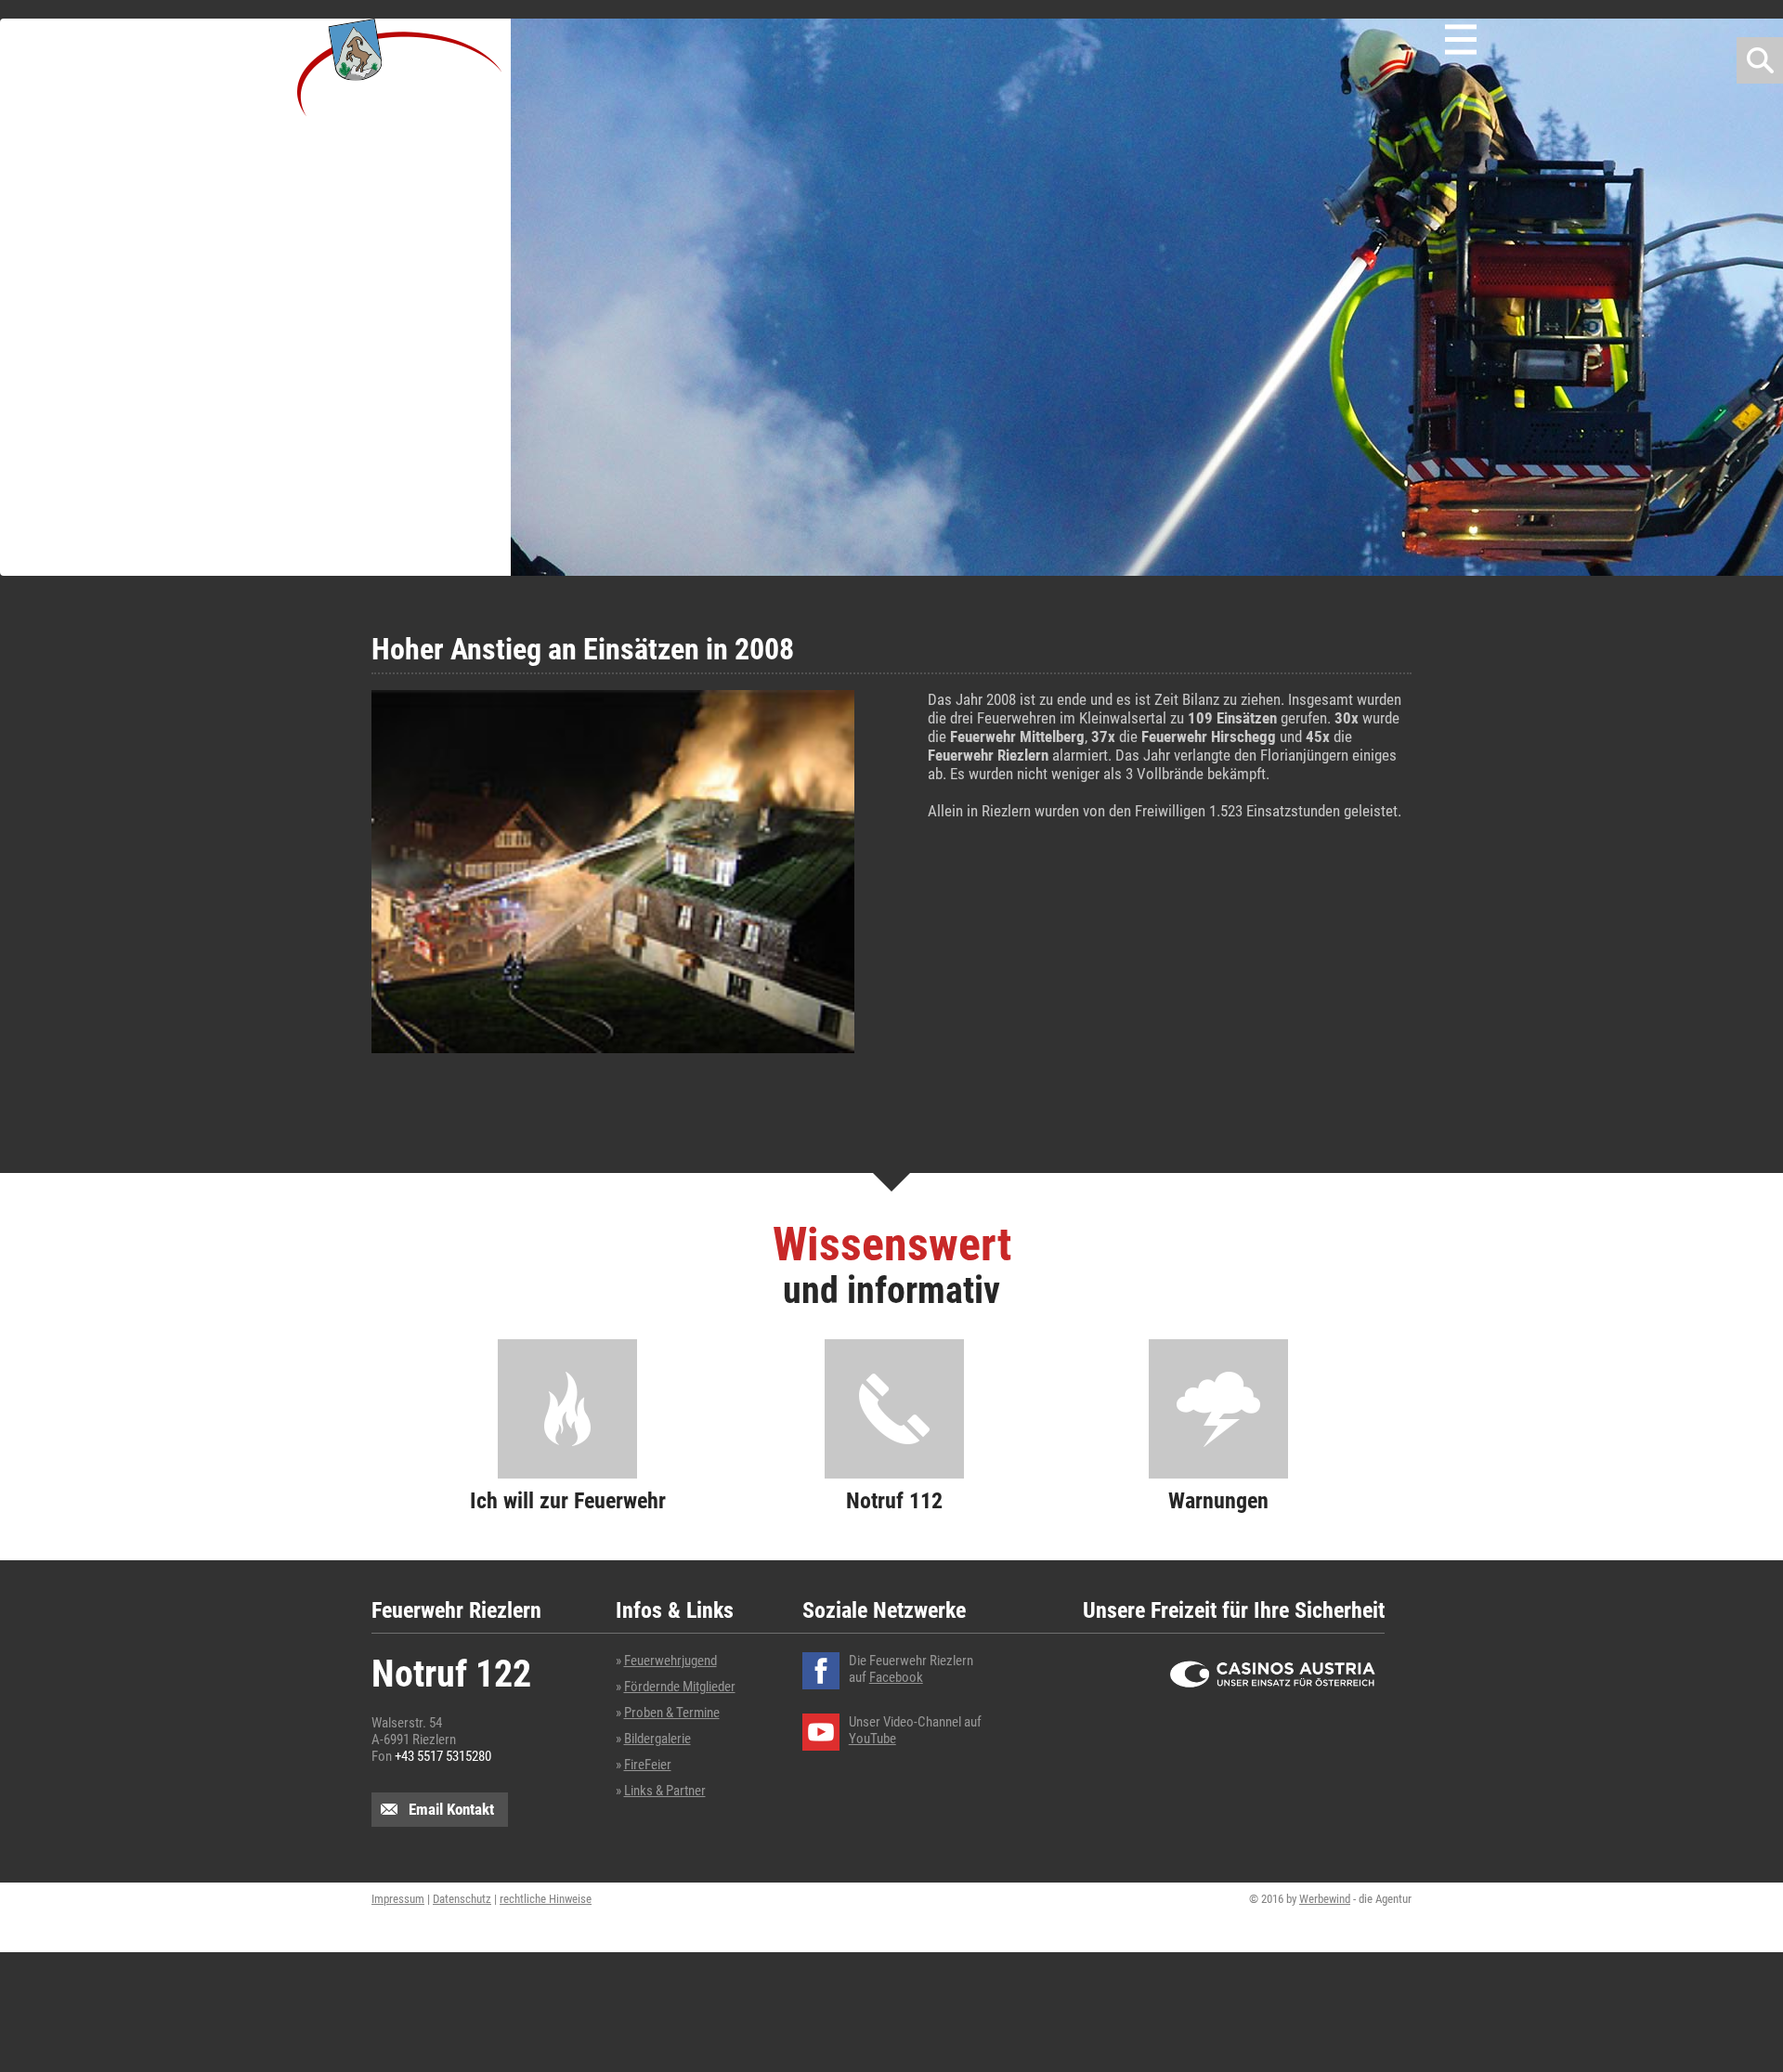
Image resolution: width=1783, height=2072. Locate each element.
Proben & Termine (672, 1713)
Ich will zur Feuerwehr (568, 1501)
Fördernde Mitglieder (680, 1687)
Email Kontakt (451, 1809)
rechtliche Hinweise (546, 1899)
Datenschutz (462, 1899)
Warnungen (1218, 1501)
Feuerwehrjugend (670, 1661)
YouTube (872, 1739)
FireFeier (648, 1765)
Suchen (1760, 60)
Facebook (896, 1677)
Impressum (398, 1899)
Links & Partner (665, 1791)
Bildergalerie (657, 1739)
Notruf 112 (894, 1501)
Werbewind (1325, 1899)
